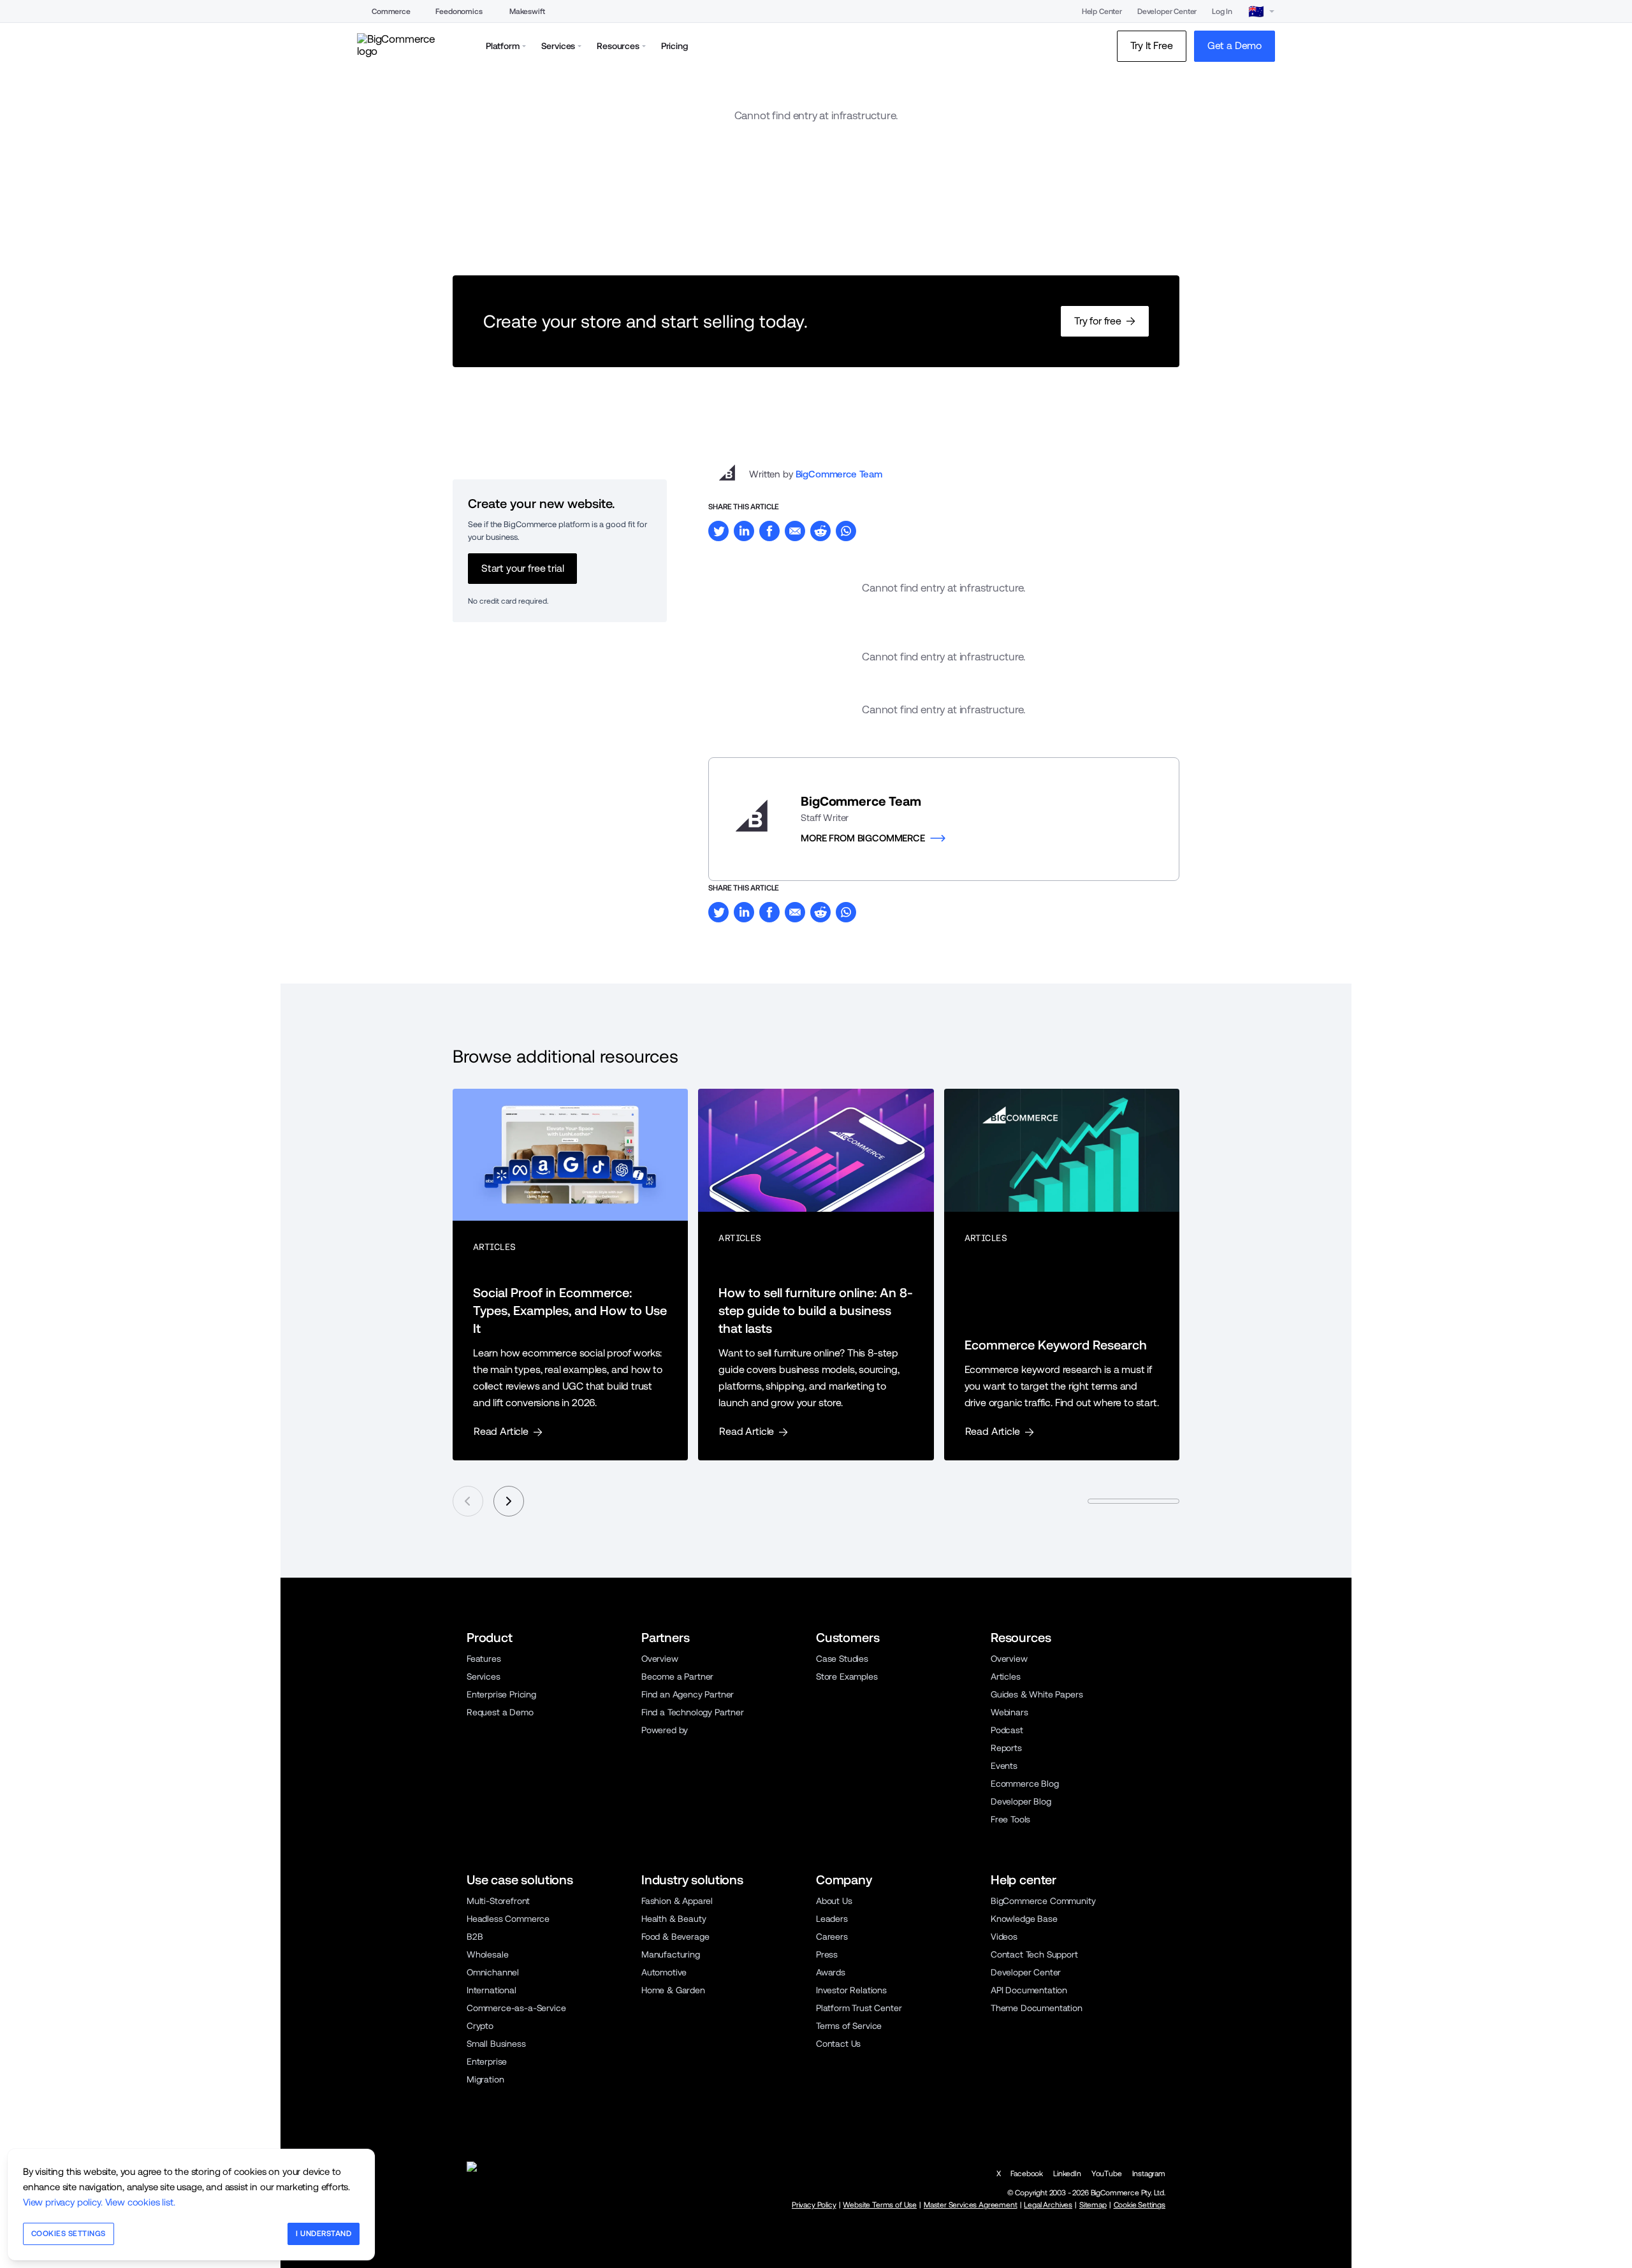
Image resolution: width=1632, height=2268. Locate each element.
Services (484, 1676)
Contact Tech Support (1034, 1954)
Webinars (1009, 1712)
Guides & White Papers (1037, 1694)
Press (827, 1954)
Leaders (832, 1919)
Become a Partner (677, 1676)
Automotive (664, 1972)
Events (1004, 1766)
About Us (834, 1901)
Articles (1006, 1676)
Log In (1222, 11)
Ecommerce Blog (1025, 1784)
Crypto (480, 2026)
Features (484, 1659)
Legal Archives (1048, 2205)
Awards (831, 1972)
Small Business (496, 2044)
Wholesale (487, 1954)
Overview (660, 1659)
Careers (832, 1937)
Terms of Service (849, 2026)
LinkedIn (1067, 2174)
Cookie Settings (1140, 2205)
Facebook (1027, 2174)
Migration (485, 2079)
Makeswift (527, 11)
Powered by (665, 1730)
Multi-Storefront (498, 1901)
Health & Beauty (674, 1919)
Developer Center (1167, 11)
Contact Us (838, 2044)
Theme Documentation (1037, 2008)
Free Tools (1010, 1819)
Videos (1004, 1937)
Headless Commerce (508, 1919)
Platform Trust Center (859, 2008)
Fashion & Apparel (677, 1901)
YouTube (1107, 2174)
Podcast (1007, 1730)
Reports (1006, 1748)
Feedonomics (459, 11)
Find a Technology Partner (693, 1712)
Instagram (1149, 2174)
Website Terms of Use (880, 2205)
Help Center (1102, 11)
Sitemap (1093, 2205)
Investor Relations (851, 1990)
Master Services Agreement (971, 2205)
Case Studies (842, 1659)
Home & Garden (673, 1990)
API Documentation (1029, 1990)
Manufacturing (671, 1954)
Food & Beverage (675, 1937)
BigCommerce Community (1043, 1901)
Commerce (391, 11)
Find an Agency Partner (688, 1694)
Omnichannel (493, 1972)
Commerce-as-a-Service (516, 2008)
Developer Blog (1021, 1801)
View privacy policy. (63, 2202)
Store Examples (847, 1676)
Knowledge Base (1024, 1919)
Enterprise (487, 2061)
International (492, 1990)
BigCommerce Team (839, 474)
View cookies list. (140, 2202)
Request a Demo (500, 1712)
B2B (475, 1937)
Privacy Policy (814, 2205)
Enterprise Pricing (501, 1694)
